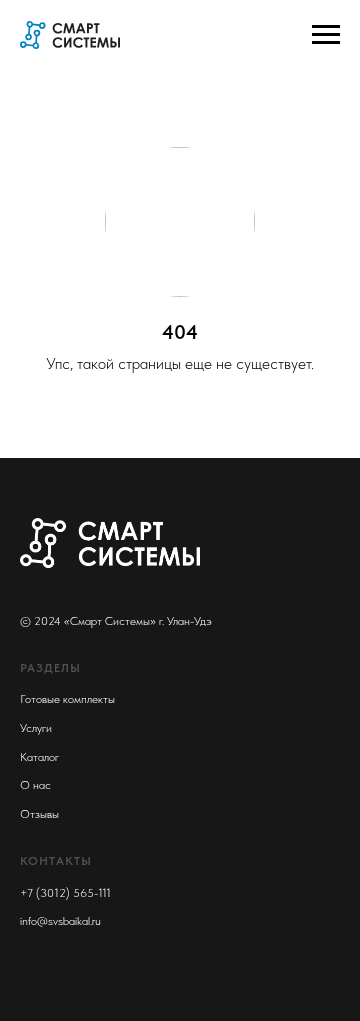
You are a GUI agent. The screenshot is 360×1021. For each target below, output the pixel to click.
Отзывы (39, 814)
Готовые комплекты (67, 699)
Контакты (56, 861)
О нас (35, 785)
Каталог (39, 757)
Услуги (36, 728)
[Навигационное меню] (326, 35)
